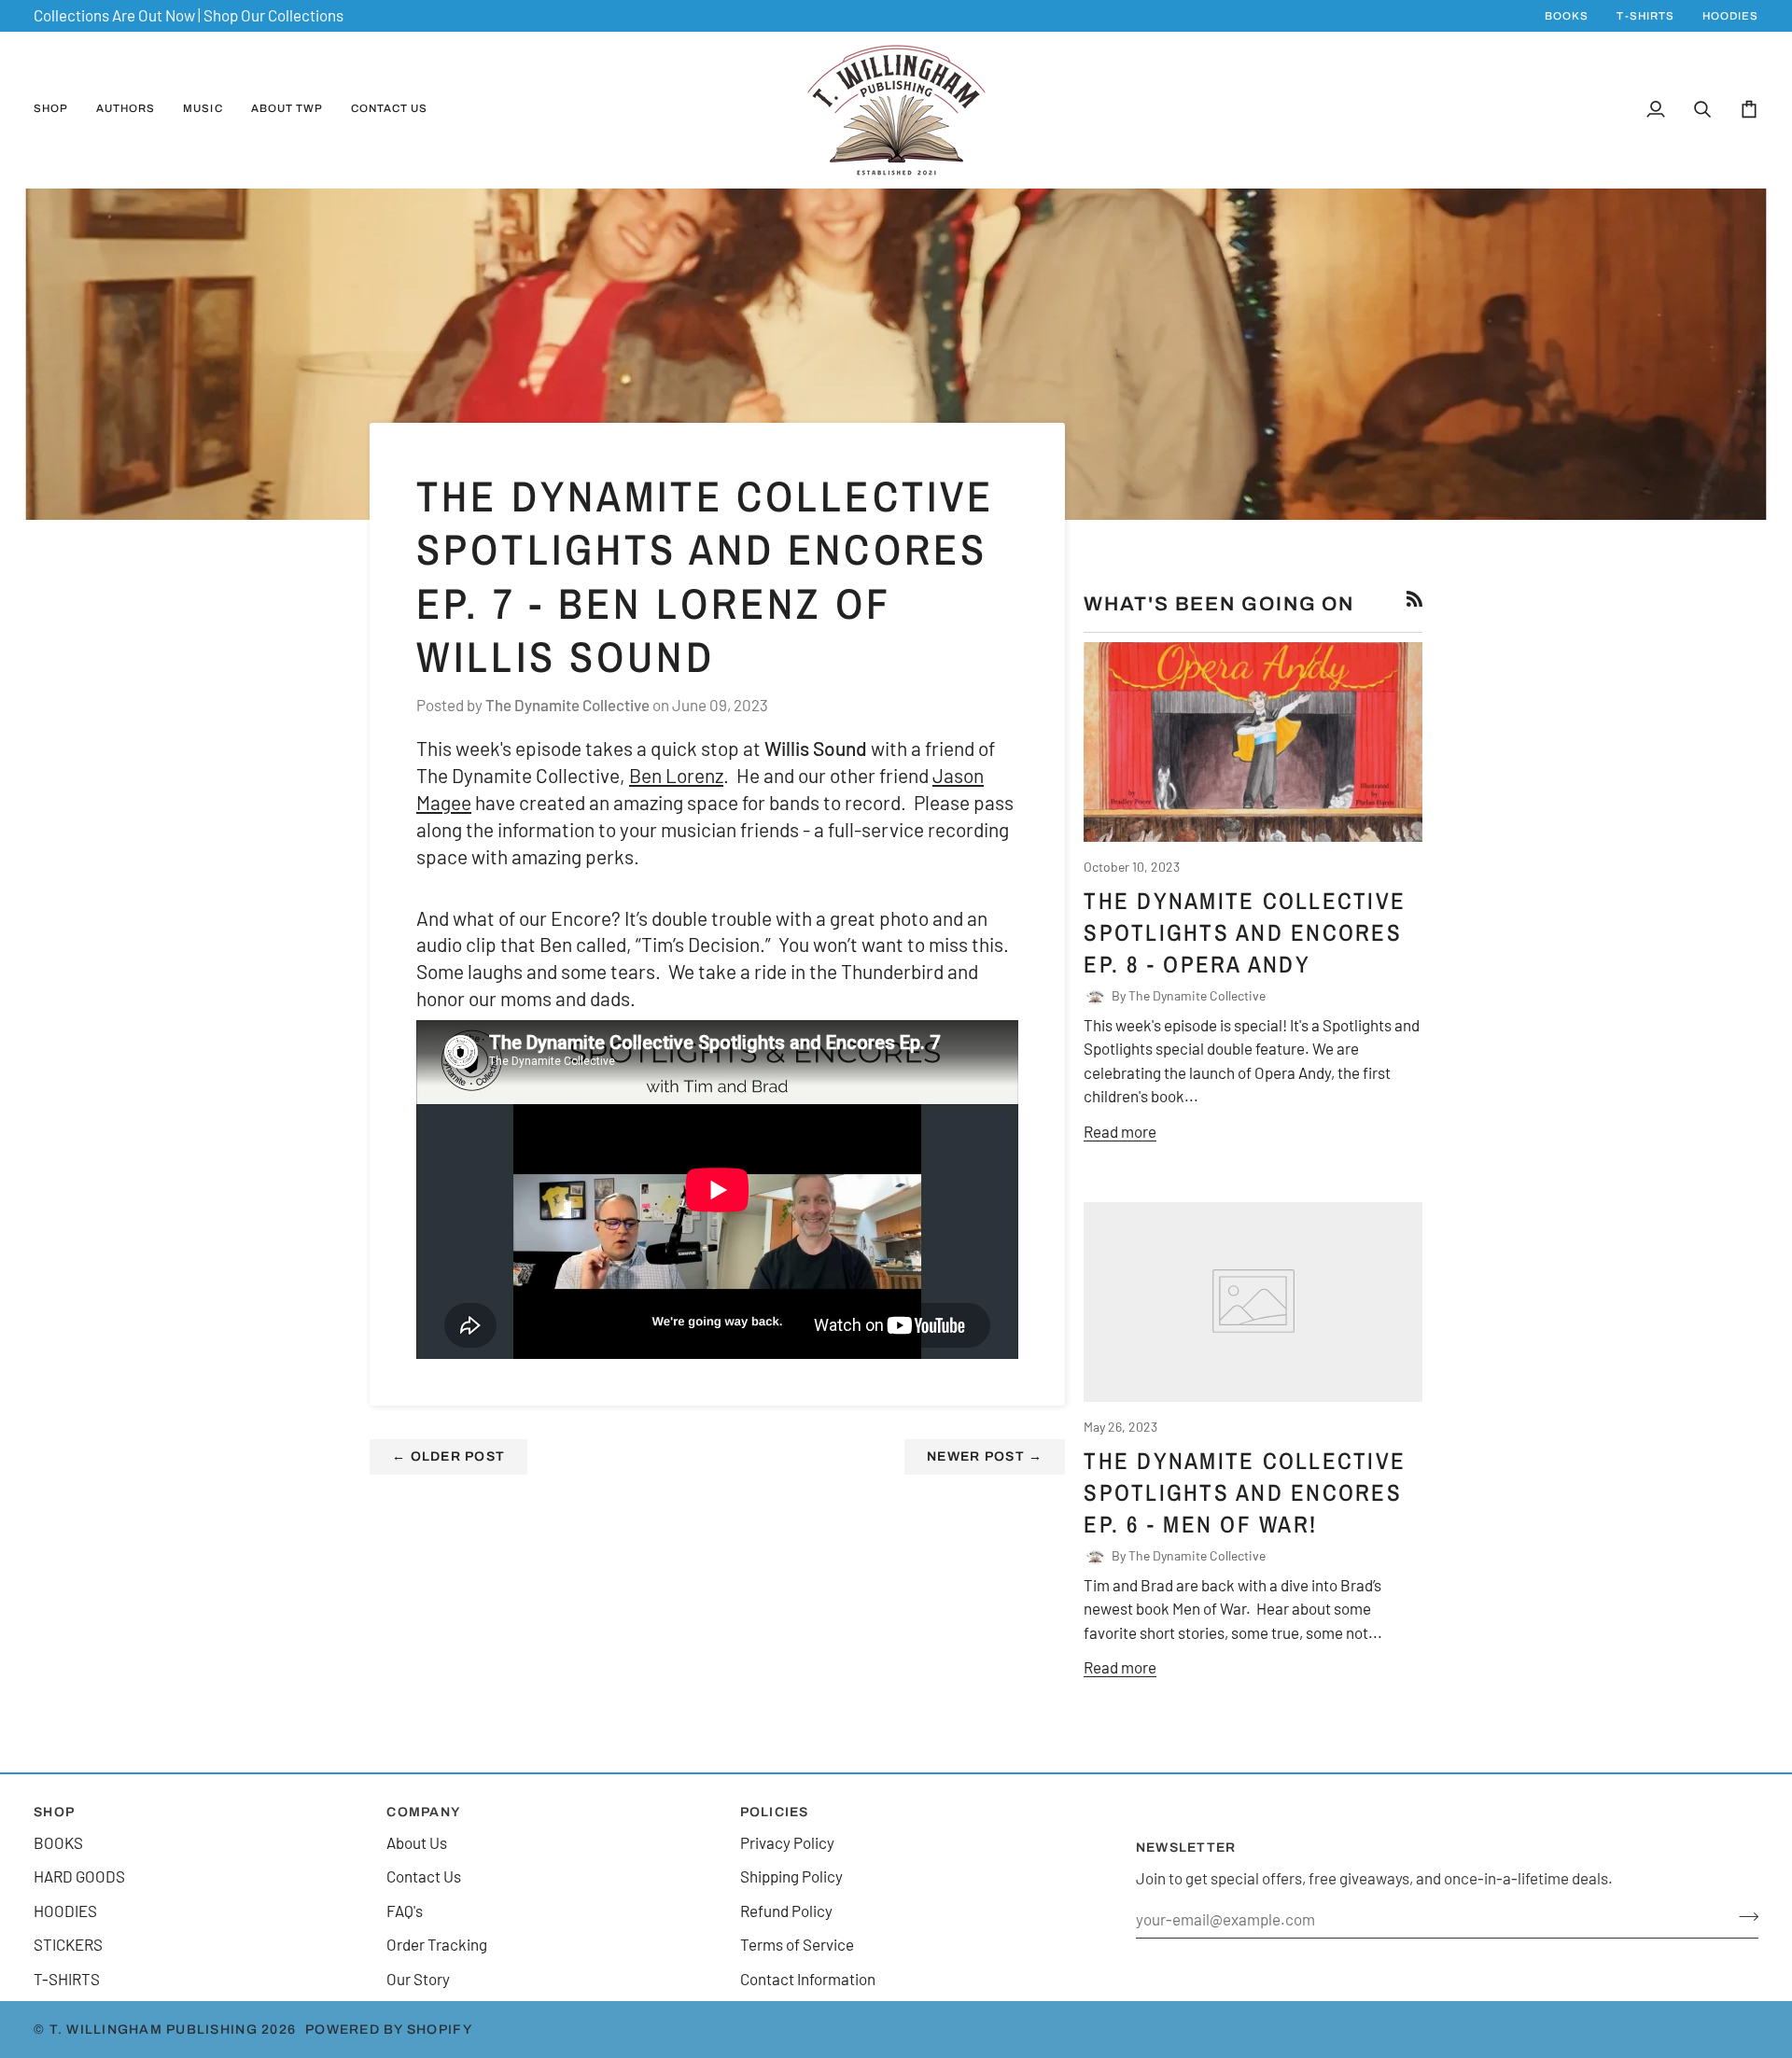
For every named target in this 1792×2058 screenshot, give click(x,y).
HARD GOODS (79, 1876)
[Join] (1743, 1916)
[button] (58, 110)
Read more (1120, 1131)
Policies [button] (775, 1812)
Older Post (448, 1456)
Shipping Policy (791, 1876)
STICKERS (68, 1944)
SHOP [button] (54, 1812)
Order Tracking (437, 1944)
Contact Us (424, 1876)
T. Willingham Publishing (154, 2030)
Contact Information (808, 1979)
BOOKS (58, 1842)
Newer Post (985, 1456)
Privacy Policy (787, 1842)
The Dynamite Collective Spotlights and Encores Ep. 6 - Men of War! (1245, 1493)
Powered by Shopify (389, 2030)
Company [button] (423, 1812)
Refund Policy (786, 1911)
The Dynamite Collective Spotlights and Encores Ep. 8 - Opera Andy (1245, 933)
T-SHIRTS (67, 1979)
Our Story (418, 1979)
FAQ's (405, 1911)
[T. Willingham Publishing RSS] (1414, 599)
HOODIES (65, 1911)
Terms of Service (797, 1944)
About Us (417, 1842)
